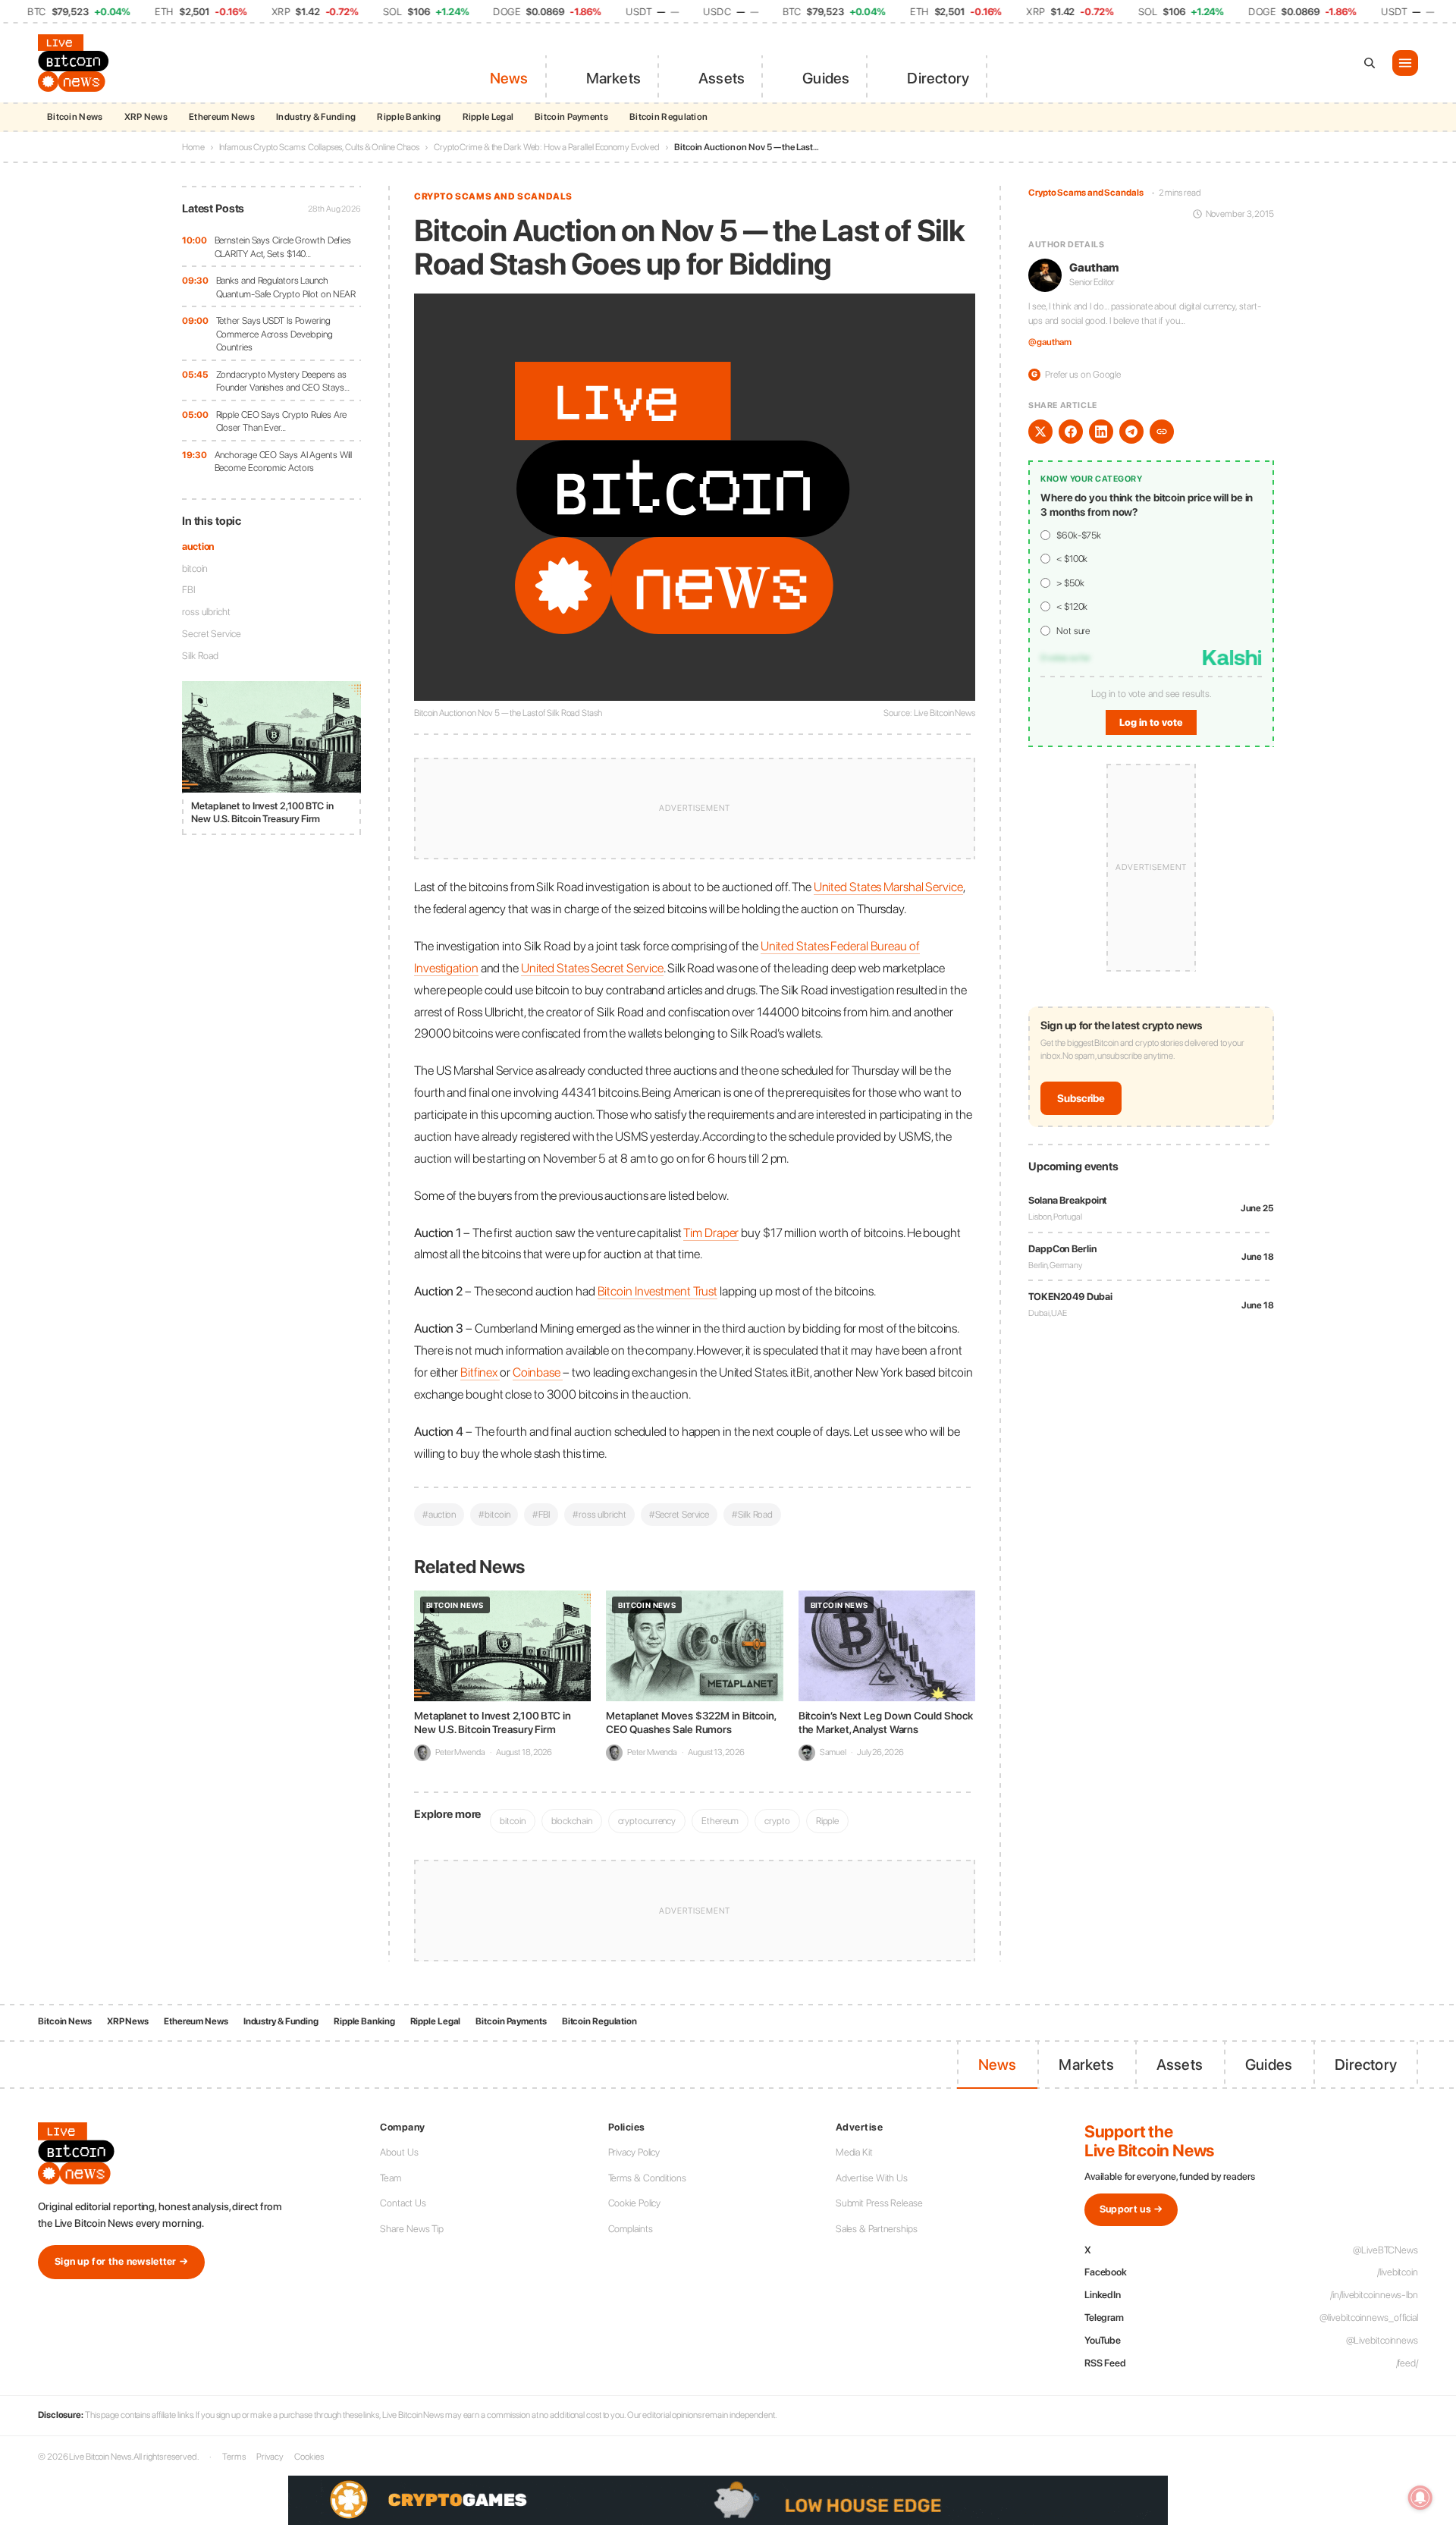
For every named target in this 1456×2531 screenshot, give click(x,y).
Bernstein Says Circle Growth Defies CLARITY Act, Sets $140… (283, 247)
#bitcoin (494, 1514)
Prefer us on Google (1076, 374)
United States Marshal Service (888, 887)
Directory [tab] (938, 78)
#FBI (541, 1514)
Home (193, 147)
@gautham (1050, 342)
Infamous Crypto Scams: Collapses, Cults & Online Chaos (320, 147)
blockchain (572, 1821)
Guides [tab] (826, 78)
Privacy (270, 2457)
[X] (1040, 432)
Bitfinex (480, 1372)
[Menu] (1405, 63)
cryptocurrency (647, 1821)
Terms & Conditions (647, 2178)
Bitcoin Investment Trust (658, 1291)
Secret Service (212, 634)
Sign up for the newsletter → (121, 2261)
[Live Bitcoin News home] (76, 63)
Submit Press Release (879, 2203)
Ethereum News (222, 117)
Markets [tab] (613, 78)
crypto (777, 1821)
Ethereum (720, 1821)
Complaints (631, 2229)
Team (391, 2178)
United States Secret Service (592, 968)
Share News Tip (412, 2229)
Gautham (1094, 268)
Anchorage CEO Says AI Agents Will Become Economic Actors (284, 462)
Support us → (1131, 2209)
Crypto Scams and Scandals (493, 196)
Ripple (827, 1821)
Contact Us (403, 2203)
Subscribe (1081, 1098)
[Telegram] (1131, 432)
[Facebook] (1071, 432)
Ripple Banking (409, 117)
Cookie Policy (635, 2203)
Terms (234, 2457)
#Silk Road (752, 1514)
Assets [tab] (722, 78)
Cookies (309, 2457)
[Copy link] (1162, 432)
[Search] (1370, 63)
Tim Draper (711, 1233)
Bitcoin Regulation (668, 117)
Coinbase (538, 1372)
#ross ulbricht (599, 1514)
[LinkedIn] (1101, 432)
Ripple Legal (488, 117)
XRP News (146, 117)
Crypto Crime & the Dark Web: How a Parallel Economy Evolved (547, 147)
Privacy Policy (634, 2152)
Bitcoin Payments (571, 117)
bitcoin (195, 568)
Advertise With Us (872, 2178)
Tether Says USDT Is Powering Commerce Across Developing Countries (275, 334)
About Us (399, 2152)
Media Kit (854, 2152)
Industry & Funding (316, 117)
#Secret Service (679, 1514)
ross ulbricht (206, 612)
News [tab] (509, 78)
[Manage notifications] (1420, 2498)
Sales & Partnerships (877, 2229)
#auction (439, 1514)
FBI (189, 590)
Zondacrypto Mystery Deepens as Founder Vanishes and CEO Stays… (283, 381)
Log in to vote (1151, 722)
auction (198, 546)
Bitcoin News (75, 117)
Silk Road (200, 656)
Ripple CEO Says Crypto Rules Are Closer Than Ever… (282, 421)
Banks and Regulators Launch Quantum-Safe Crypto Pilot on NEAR (286, 287)
